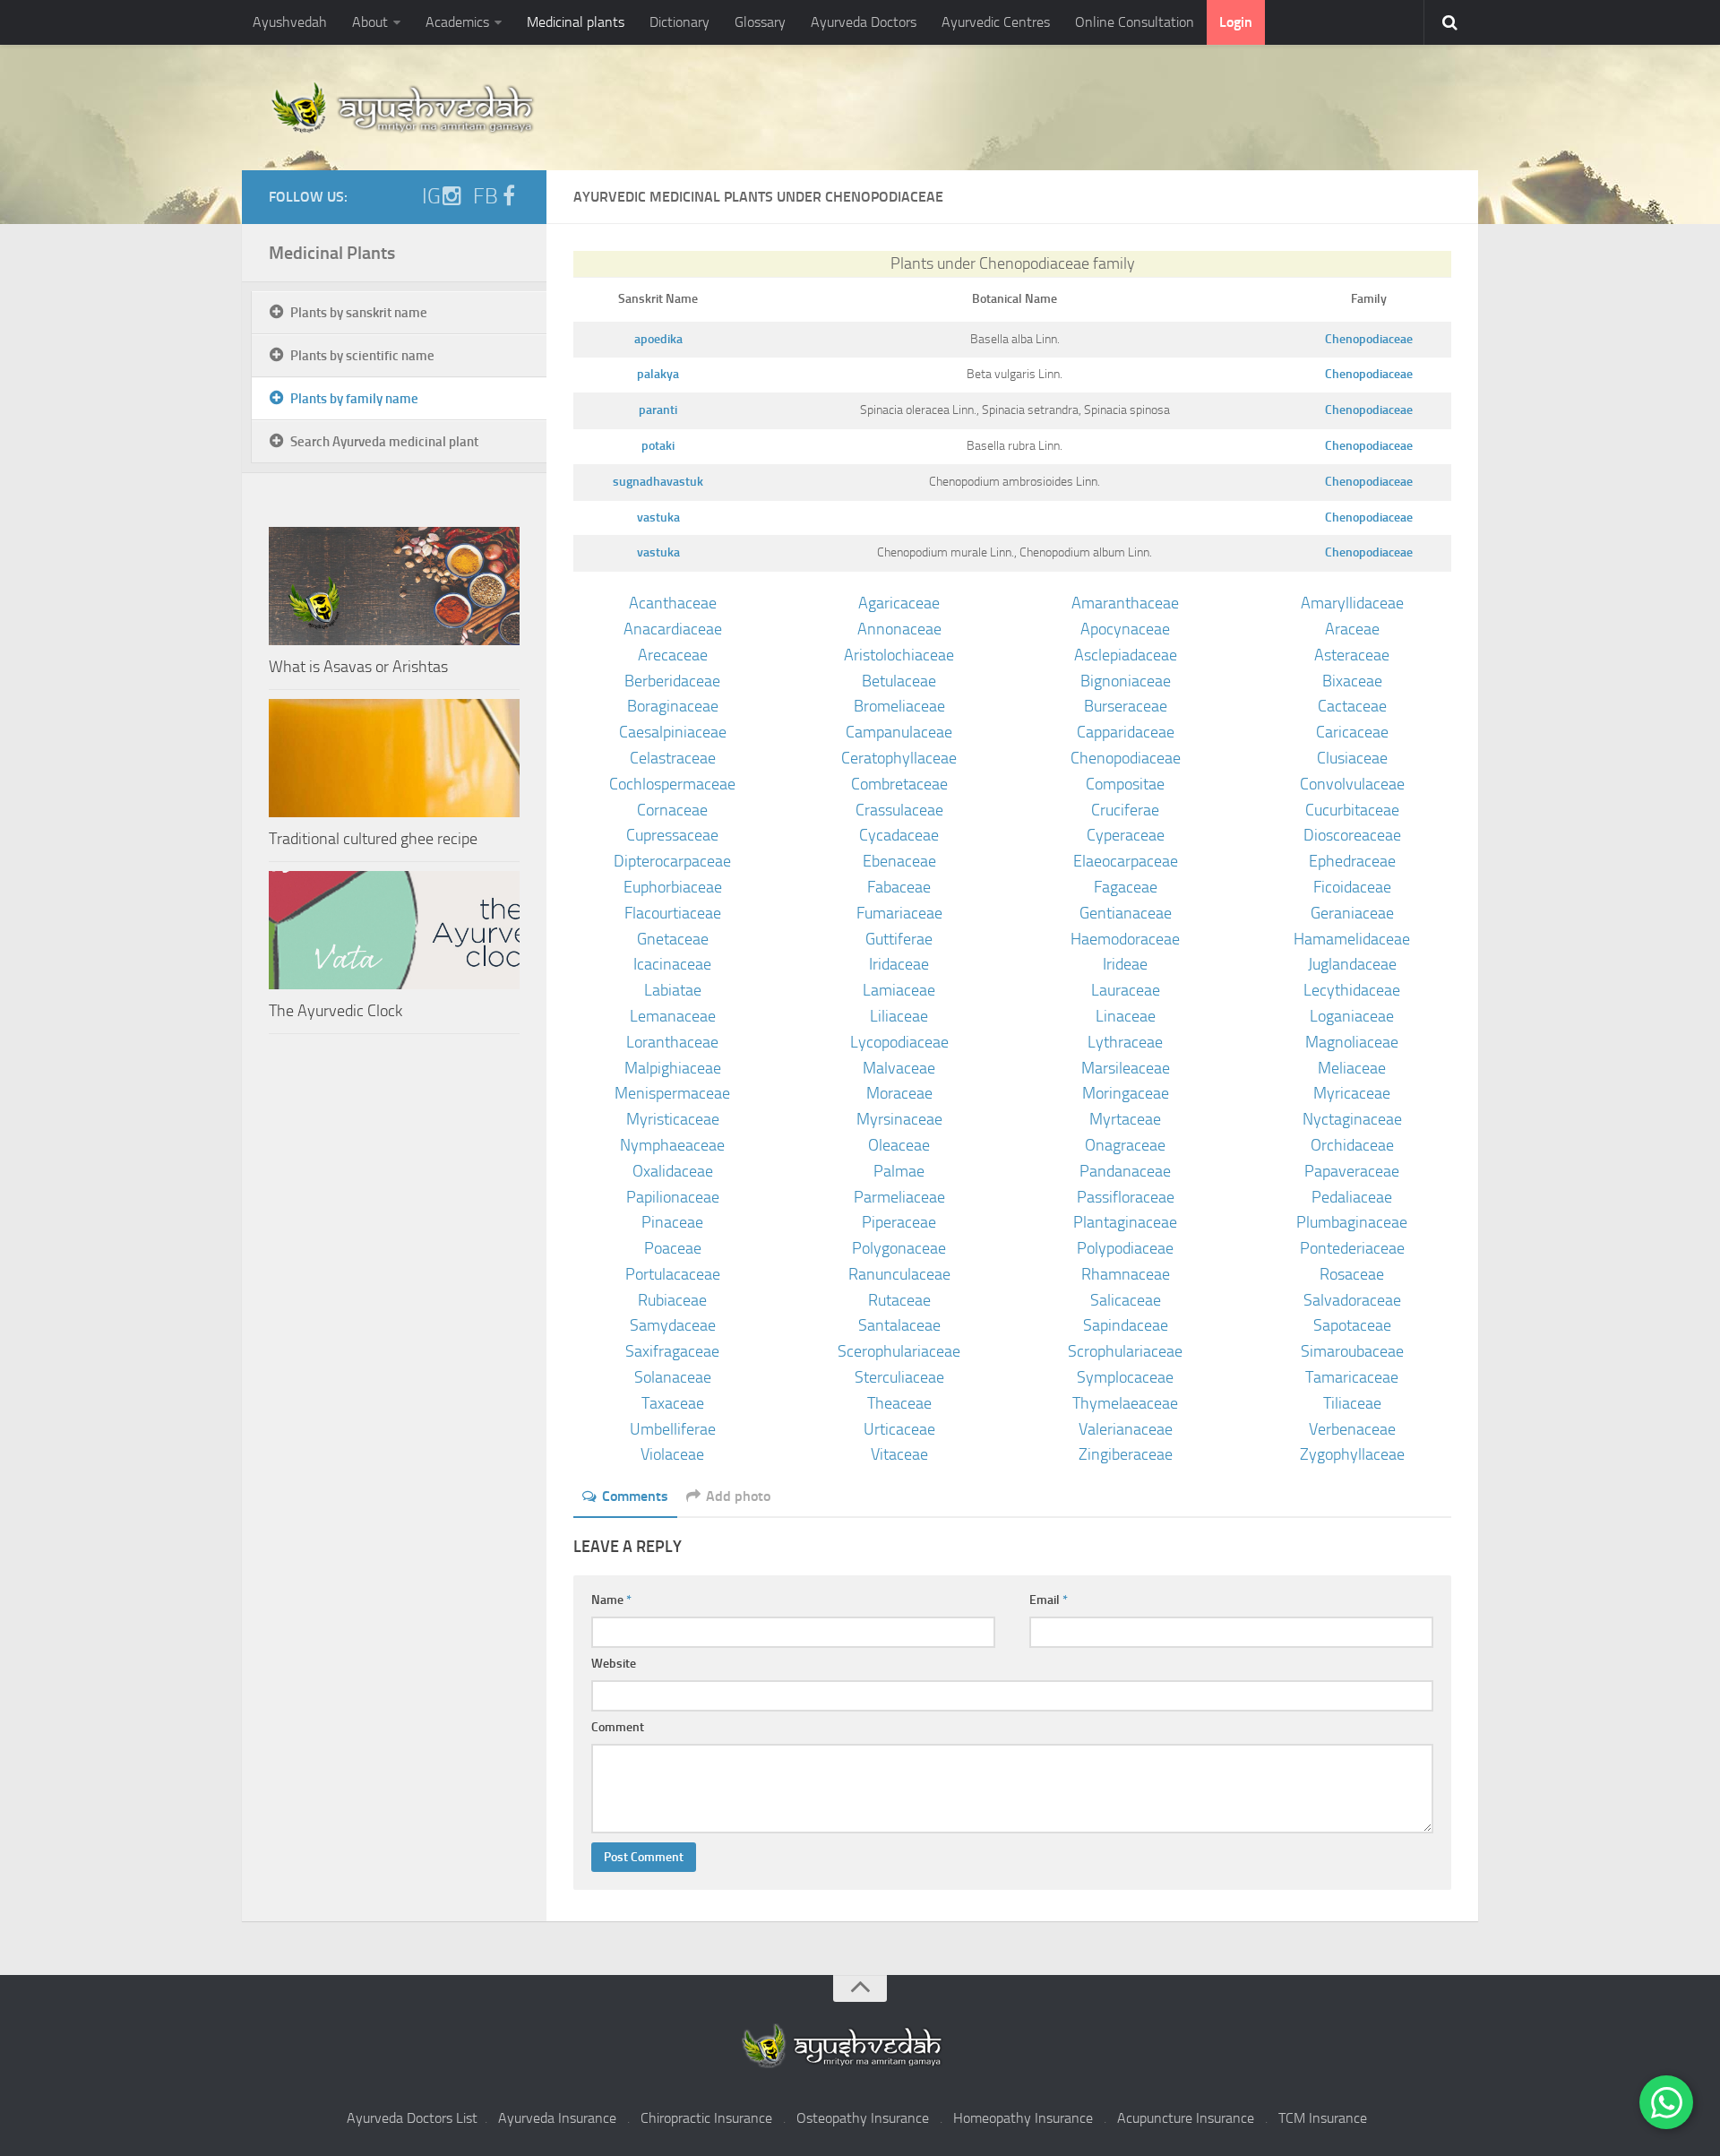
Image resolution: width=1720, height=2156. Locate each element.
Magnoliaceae (1352, 1042)
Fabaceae (899, 887)
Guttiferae (899, 939)
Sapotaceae (1352, 1325)
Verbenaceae (1352, 1429)
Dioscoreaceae (1352, 835)
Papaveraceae (1352, 1171)
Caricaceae (1352, 732)
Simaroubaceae (1352, 1351)
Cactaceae (1352, 706)
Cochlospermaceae (672, 784)
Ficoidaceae (1352, 887)
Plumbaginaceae (1352, 1222)
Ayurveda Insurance (557, 2118)
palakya (658, 374)
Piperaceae (899, 1222)
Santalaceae (899, 1325)
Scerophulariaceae (899, 1351)
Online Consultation (1135, 22)
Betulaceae (899, 681)
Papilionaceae (673, 1197)
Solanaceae (673, 1377)
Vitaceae (899, 1454)
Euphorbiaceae (673, 887)
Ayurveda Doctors (864, 22)
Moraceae (899, 1093)
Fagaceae (1126, 887)
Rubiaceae (672, 1300)
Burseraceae (1126, 706)
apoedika (658, 339)
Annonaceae (899, 629)
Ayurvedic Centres (996, 22)
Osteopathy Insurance (863, 2118)
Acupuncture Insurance (1186, 2118)
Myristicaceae (673, 1119)
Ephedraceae (1352, 861)
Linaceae (1126, 1016)
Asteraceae (1352, 655)
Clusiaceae (1352, 758)
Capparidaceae (1126, 732)
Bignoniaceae (1126, 681)
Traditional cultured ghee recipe (373, 839)
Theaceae (899, 1403)
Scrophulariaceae (1125, 1351)
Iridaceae (899, 964)
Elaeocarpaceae (1126, 861)
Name (611, 1600)
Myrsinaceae (899, 1119)
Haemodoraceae (1125, 939)
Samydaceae (673, 1325)
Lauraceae (1126, 990)
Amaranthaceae (1125, 603)
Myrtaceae (1125, 1119)
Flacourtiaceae (673, 913)
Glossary (760, 22)
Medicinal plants (576, 22)
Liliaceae (899, 1016)
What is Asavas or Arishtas (358, 667)
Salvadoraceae (1352, 1300)
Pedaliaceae (1352, 1197)
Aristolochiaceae (899, 655)
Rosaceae (1352, 1274)
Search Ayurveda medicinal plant (384, 442)
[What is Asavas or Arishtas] (394, 586)
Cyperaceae (1126, 835)
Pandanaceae (1125, 1171)
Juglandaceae (1352, 964)
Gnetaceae (673, 939)
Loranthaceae (672, 1042)
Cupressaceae (672, 835)
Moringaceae (1126, 1093)
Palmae (899, 1171)
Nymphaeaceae (672, 1145)
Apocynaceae (1125, 629)
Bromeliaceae (899, 706)
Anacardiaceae (673, 629)
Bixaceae (1352, 681)
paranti (658, 410)
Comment (618, 1727)
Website (614, 1664)
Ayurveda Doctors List (412, 2118)
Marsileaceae (1126, 1068)
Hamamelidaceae (1352, 939)
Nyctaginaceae (1352, 1119)
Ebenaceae (899, 861)
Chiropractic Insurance (706, 2118)
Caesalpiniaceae (673, 732)
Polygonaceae (899, 1248)
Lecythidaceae (1352, 990)
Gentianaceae (1126, 913)
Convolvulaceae (1352, 784)
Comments (635, 1496)
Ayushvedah (290, 22)
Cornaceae (672, 810)
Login (1236, 22)
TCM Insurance (1323, 2118)
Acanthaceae (673, 603)
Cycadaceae (899, 835)
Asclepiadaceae (1126, 655)
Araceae (1352, 629)
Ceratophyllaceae (899, 758)
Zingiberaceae (1126, 1454)
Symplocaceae (1125, 1377)
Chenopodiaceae (1369, 339)
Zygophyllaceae (1352, 1454)
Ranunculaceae (899, 1274)
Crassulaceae (899, 810)
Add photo (738, 1496)
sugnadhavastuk (658, 482)
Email (1049, 1600)
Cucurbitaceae (1352, 810)
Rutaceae (899, 1300)
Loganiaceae (1352, 1016)
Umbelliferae (673, 1429)
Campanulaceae (899, 732)
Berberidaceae (672, 681)
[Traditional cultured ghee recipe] (394, 758)
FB (486, 196)
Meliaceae (1352, 1068)
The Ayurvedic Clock (335, 1011)
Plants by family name (354, 399)
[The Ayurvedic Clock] (394, 930)
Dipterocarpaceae (672, 861)
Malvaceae (899, 1068)
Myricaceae (1352, 1093)
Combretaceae (899, 784)
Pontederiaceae (1352, 1248)
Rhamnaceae (1126, 1274)
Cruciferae (1125, 810)
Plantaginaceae (1125, 1222)
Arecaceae (673, 655)
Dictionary (679, 22)
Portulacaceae (673, 1274)
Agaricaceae (899, 603)
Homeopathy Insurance (1023, 2118)
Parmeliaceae (899, 1197)
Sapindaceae (1126, 1325)
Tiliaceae (1352, 1403)
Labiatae (673, 990)
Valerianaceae (1126, 1429)
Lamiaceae (899, 990)
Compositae (1125, 784)
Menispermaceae (672, 1093)
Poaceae (673, 1248)
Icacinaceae (672, 964)
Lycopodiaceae (899, 1042)
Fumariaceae (899, 913)
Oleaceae (899, 1145)
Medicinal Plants (332, 253)
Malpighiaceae (673, 1068)
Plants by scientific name (362, 356)
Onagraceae (1125, 1145)
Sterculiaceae (899, 1377)
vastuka (658, 517)
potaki (658, 446)
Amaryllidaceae (1352, 603)
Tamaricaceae (1352, 1377)
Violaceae (672, 1454)
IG (431, 196)
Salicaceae (1126, 1300)
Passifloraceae (1126, 1197)
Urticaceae (899, 1429)
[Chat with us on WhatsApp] (1666, 2102)
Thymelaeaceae (1125, 1403)
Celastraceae (673, 758)
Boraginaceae (673, 706)
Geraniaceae (1352, 913)
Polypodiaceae (1125, 1248)
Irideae (1125, 964)
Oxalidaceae (673, 1171)
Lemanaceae (673, 1016)
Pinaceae (672, 1222)
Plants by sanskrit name (359, 313)
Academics (457, 22)
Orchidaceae (1352, 1145)
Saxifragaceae (672, 1351)
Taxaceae (673, 1403)
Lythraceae (1125, 1042)
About (370, 22)
